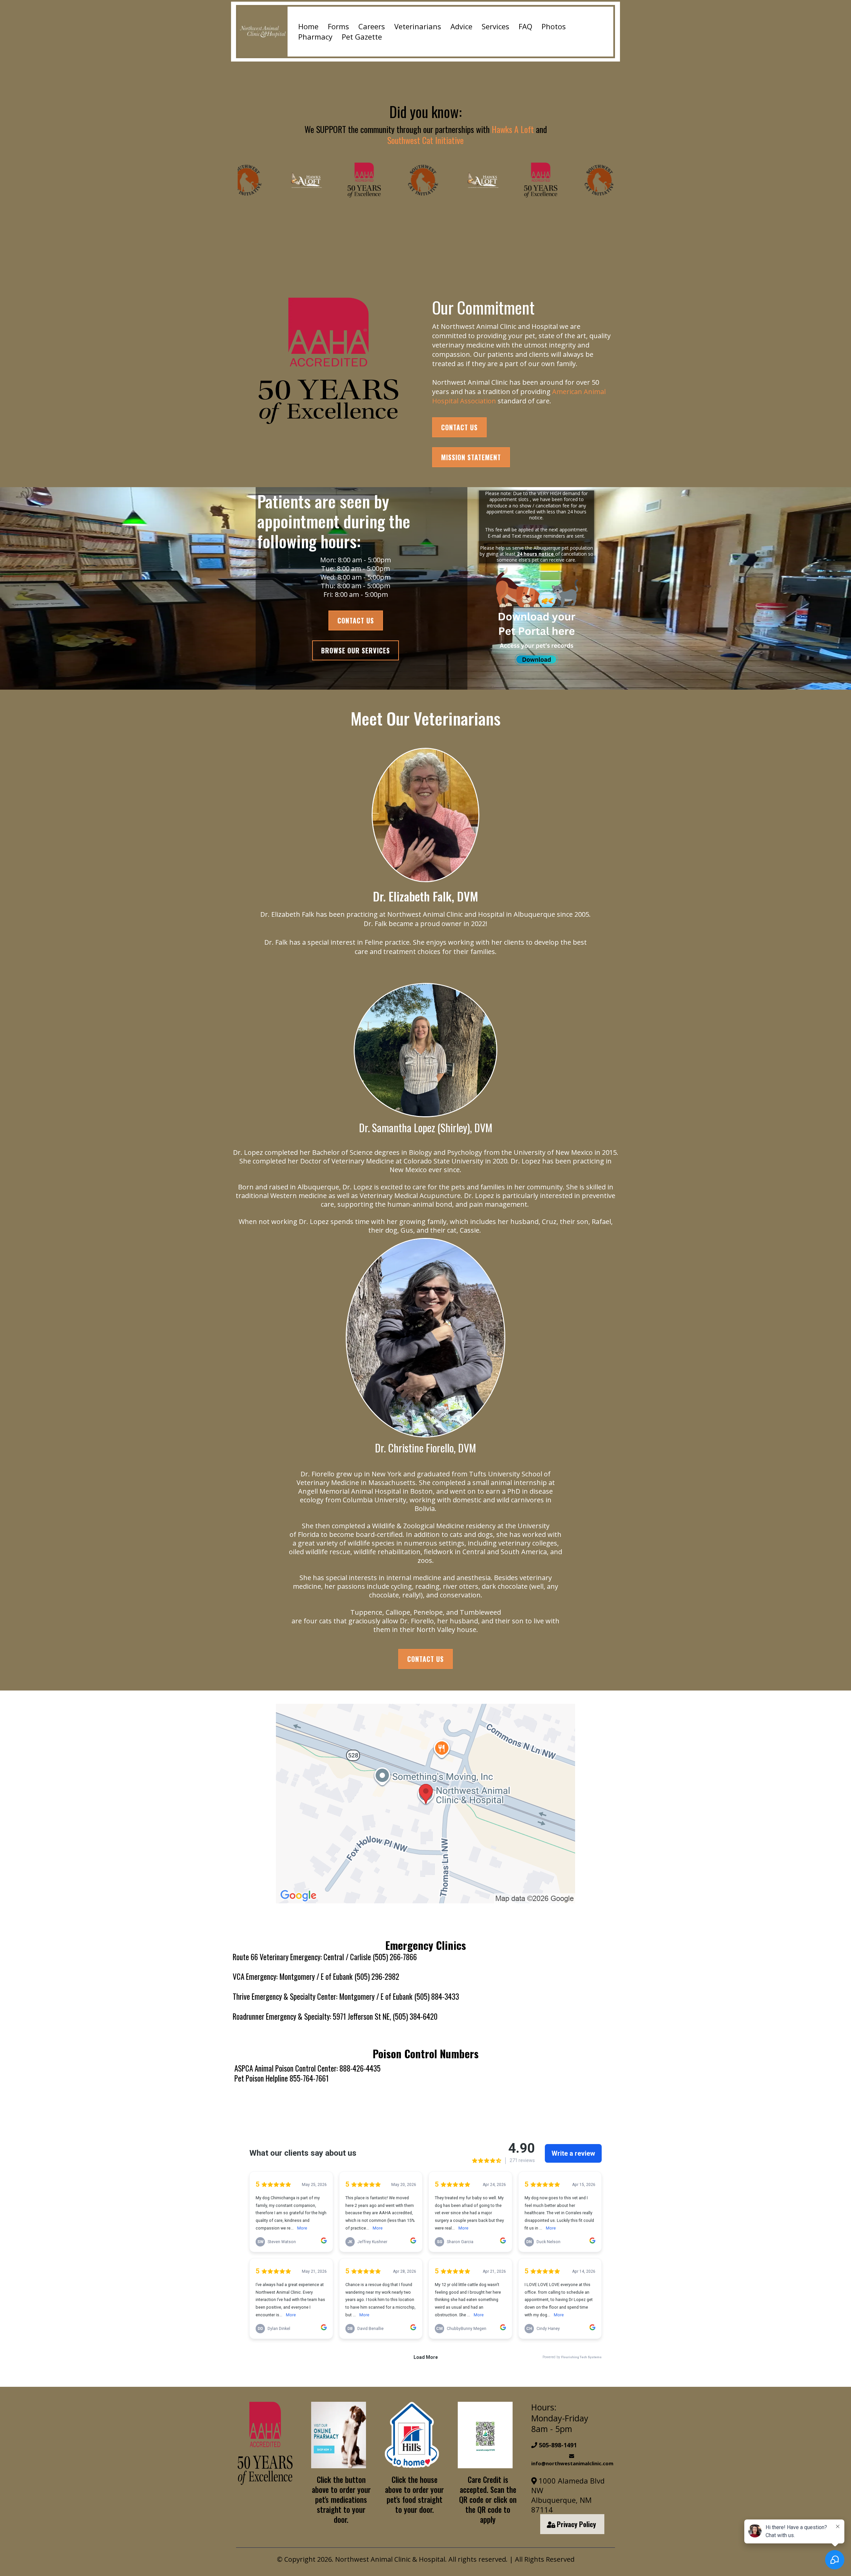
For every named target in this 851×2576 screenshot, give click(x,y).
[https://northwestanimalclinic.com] (263, 32)
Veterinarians (418, 26)
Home (308, 26)
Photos (554, 26)
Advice (461, 26)
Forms (338, 26)
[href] (425, 1804)
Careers (372, 26)
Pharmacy (315, 37)
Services (495, 26)
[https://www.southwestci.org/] (379, 180)
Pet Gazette (362, 37)
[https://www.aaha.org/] (328, 361)
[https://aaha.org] (320, 180)
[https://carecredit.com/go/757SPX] (485, 2435)
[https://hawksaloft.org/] (262, 180)
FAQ (525, 26)
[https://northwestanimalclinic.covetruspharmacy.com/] (265, 2443)
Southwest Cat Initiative (425, 140)
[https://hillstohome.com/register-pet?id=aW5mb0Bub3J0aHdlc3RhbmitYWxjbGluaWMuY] (412, 2435)
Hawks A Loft (513, 129)
